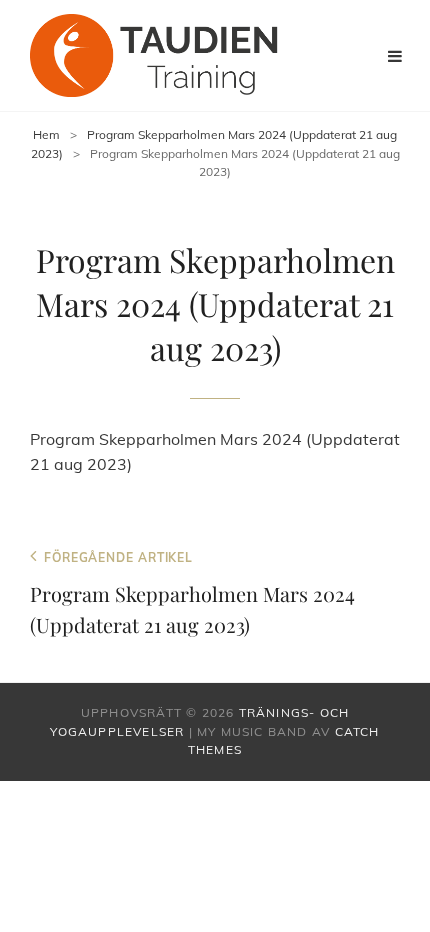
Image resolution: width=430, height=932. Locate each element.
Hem (46, 134)
